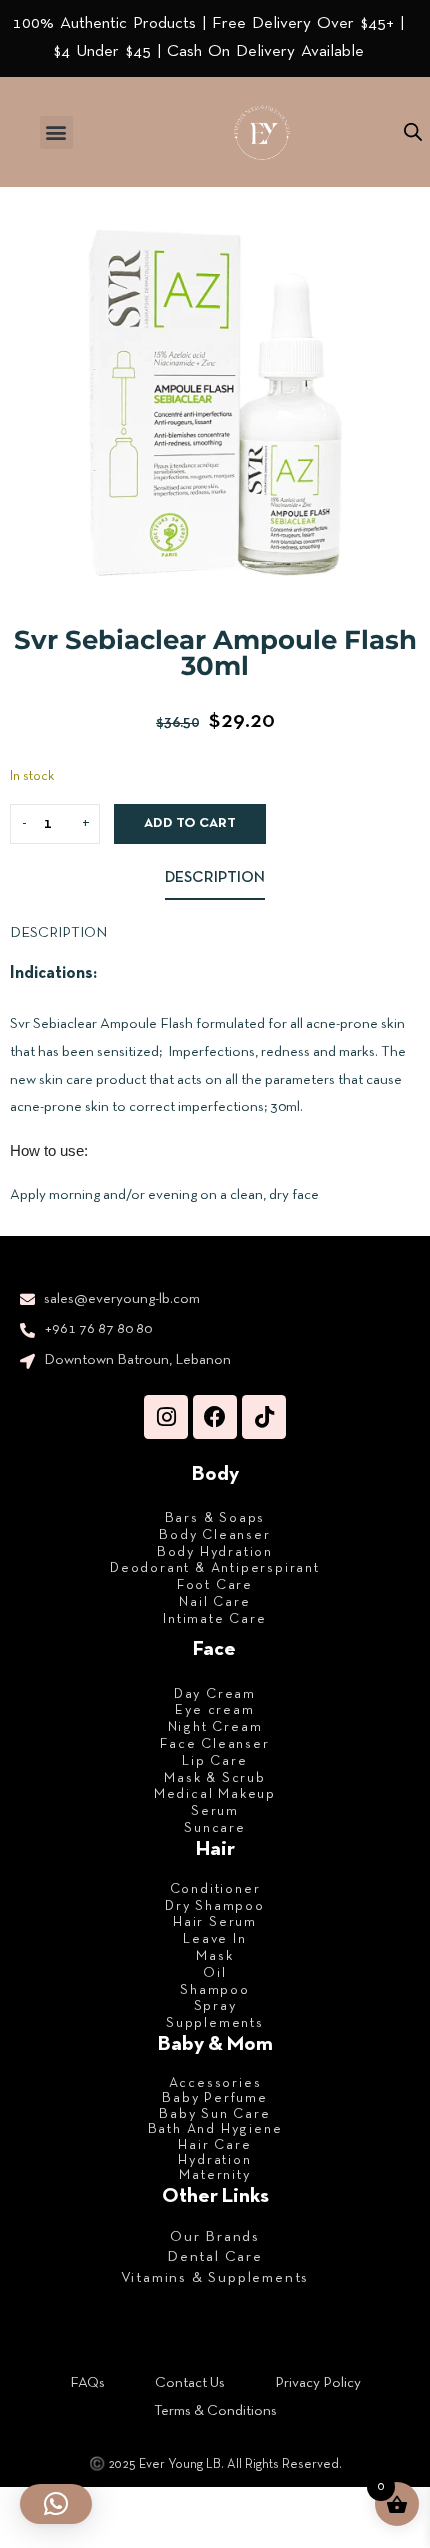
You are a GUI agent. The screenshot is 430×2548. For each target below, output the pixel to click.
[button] (56, 132)
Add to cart (190, 823)
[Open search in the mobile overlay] (413, 132)
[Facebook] (215, 1417)
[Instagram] (166, 1417)
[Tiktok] (264, 1417)
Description (215, 878)
